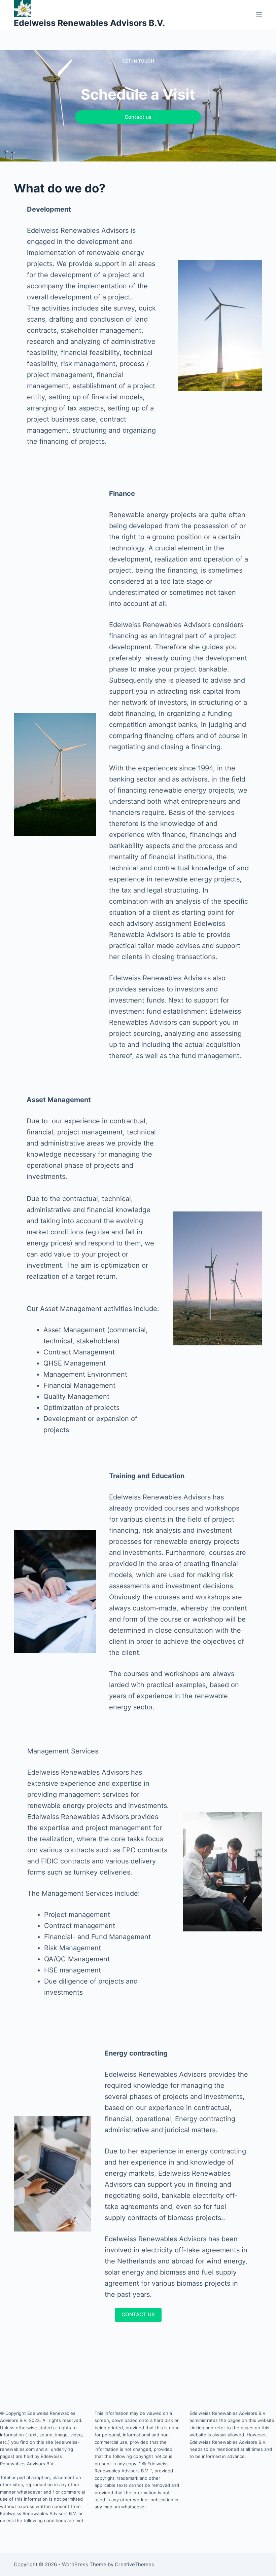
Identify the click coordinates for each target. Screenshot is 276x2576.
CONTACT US (138, 2314)
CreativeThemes (134, 2564)
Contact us (138, 117)
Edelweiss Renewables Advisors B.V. (89, 23)
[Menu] (259, 15)
